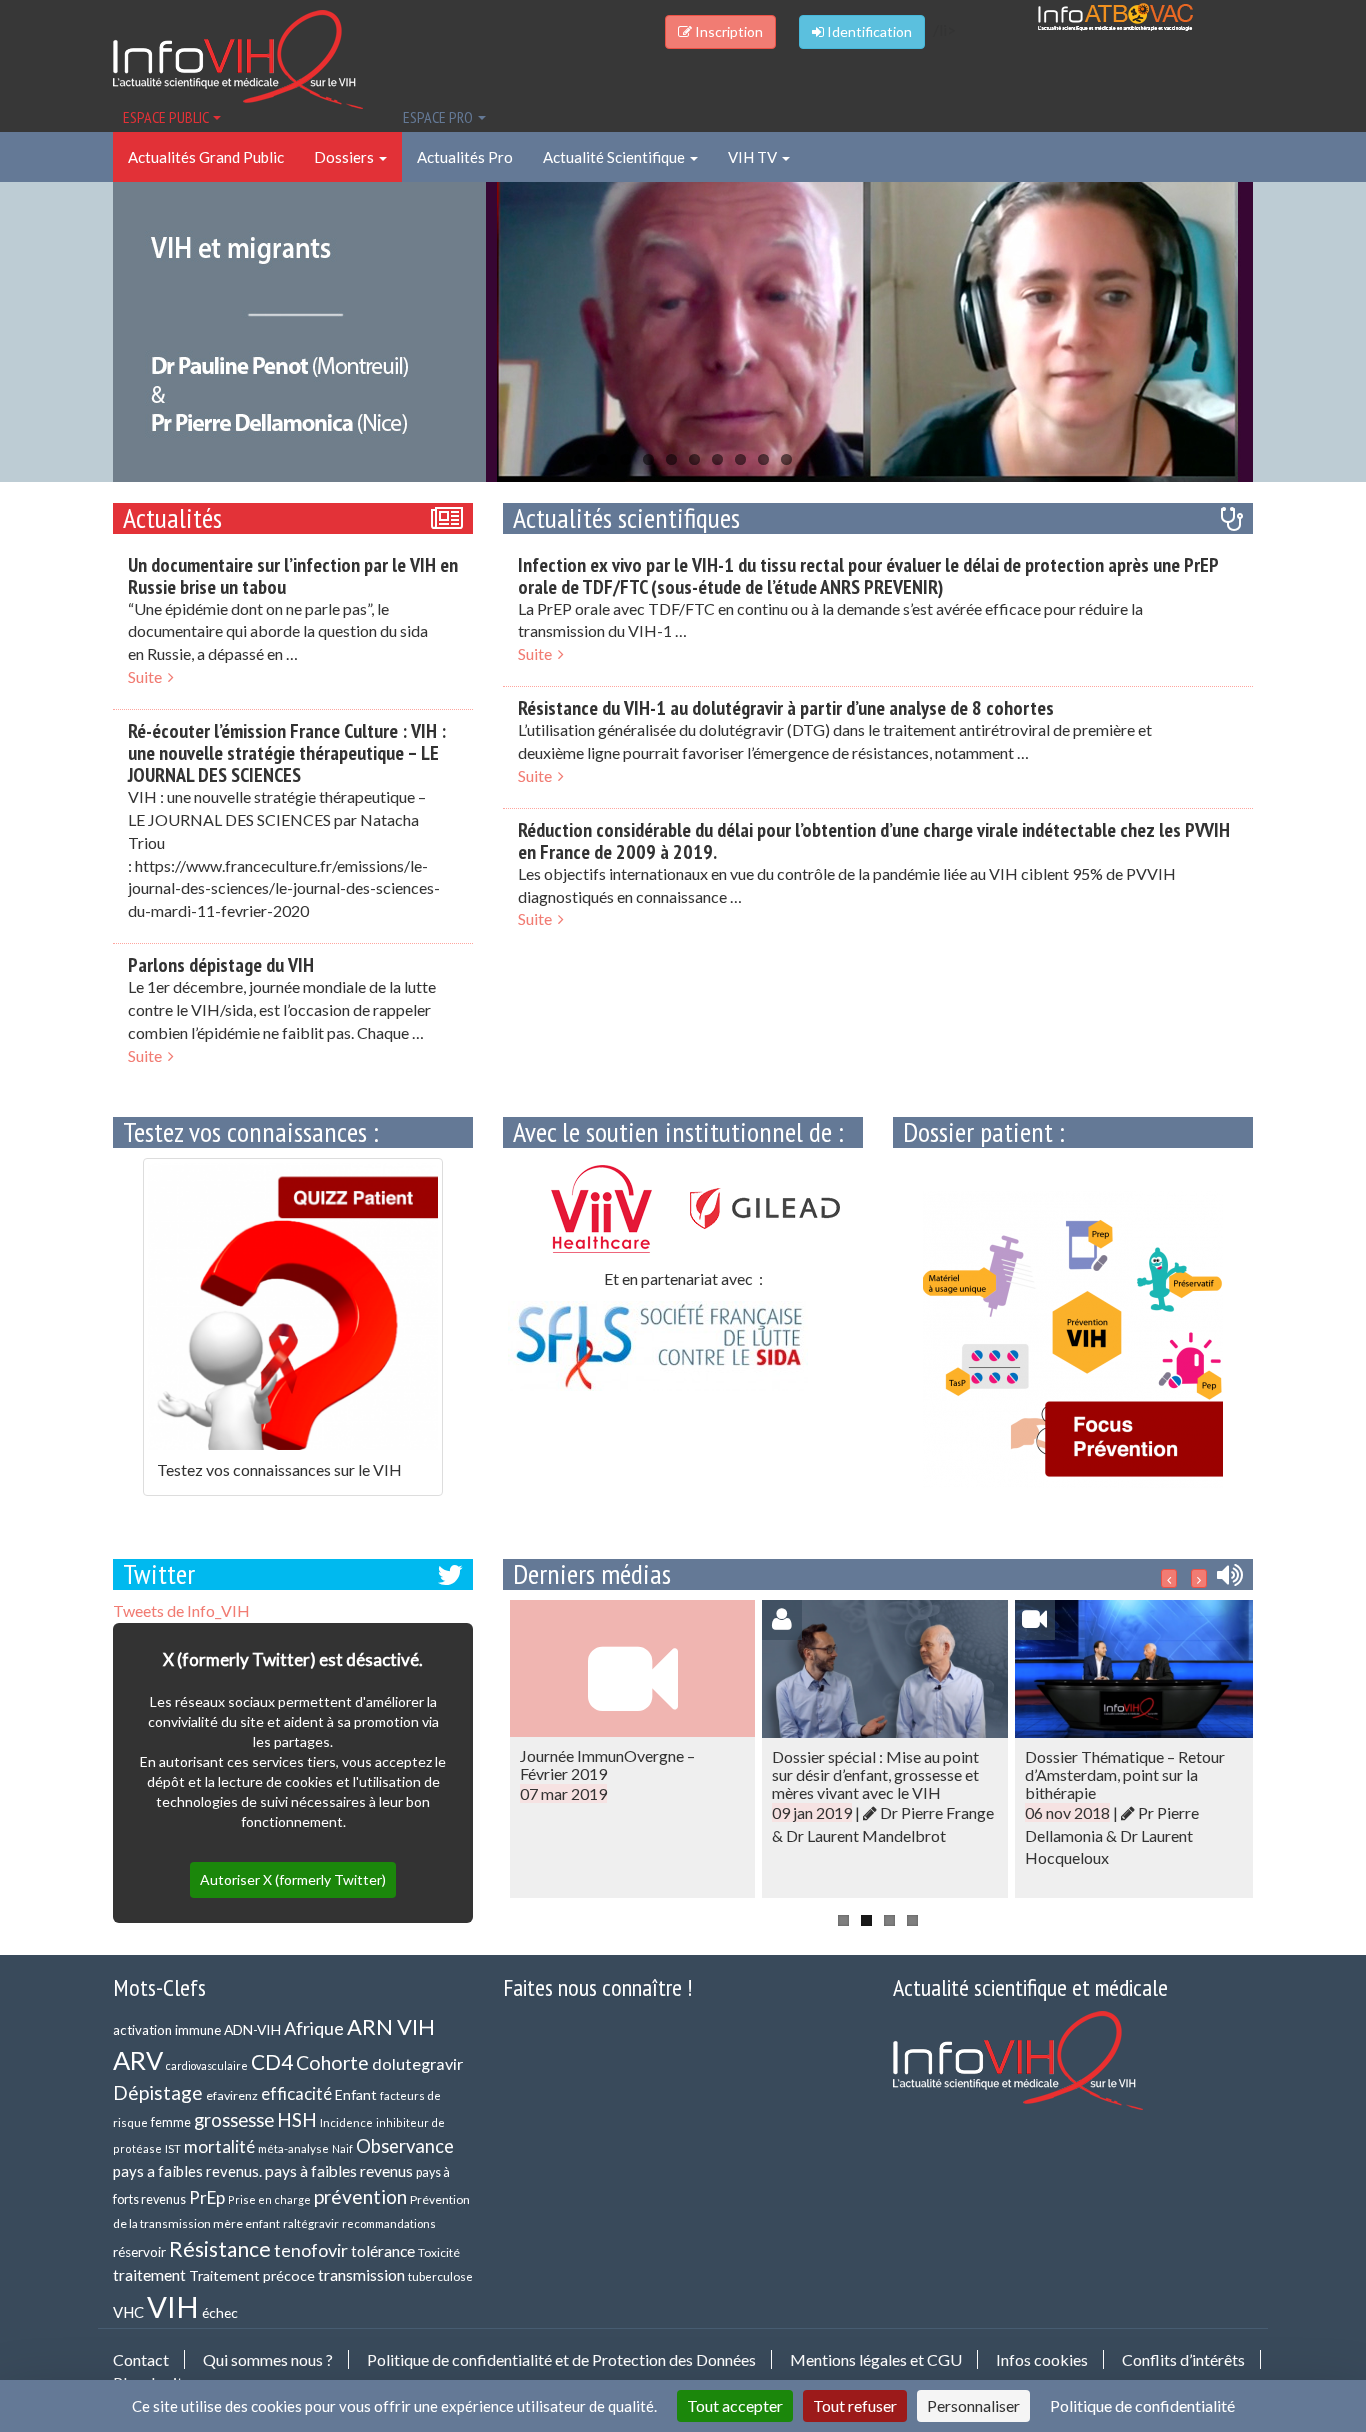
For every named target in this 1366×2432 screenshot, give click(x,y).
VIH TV (754, 157)
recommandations (389, 2223)
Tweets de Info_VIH (181, 1610)
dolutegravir (417, 2063)
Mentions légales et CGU (876, 2359)
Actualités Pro (465, 157)
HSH (297, 2119)
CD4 (272, 2061)
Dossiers (345, 157)
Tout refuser (855, 2405)
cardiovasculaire (207, 2065)
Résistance (220, 2248)
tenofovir (311, 2250)
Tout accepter (735, 2405)
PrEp (207, 2197)
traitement (149, 2275)
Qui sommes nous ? (268, 2359)
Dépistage (158, 2092)
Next (1288, 329)
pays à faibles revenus (339, 2171)
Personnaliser (973, 2405)
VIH (173, 2306)
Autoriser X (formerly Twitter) (293, 1879)
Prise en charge (269, 2199)
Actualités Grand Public (206, 157)
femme (171, 2122)
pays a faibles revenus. (187, 2171)
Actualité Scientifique (615, 157)
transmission (361, 2274)
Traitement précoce (252, 2275)
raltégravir (311, 2223)
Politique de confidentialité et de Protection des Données (561, 2359)
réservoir (139, 2252)
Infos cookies (1042, 2359)
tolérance (383, 2251)
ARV (138, 2060)
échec (220, 2312)
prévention (360, 2196)
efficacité (296, 2093)
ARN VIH (391, 2026)
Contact (141, 2359)
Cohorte (332, 2062)
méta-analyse (293, 2148)
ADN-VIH (252, 2029)
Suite (148, 676)
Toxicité (439, 2252)
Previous (78, 329)
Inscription (727, 31)
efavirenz (232, 2095)
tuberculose (440, 2276)
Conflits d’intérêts (1183, 2359)
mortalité (219, 2146)
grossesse (234, 2120)
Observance (405, 2146)
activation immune (167, 2030)
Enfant (356, 2094)
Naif (342, 2148)
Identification (868, 31)
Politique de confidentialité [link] (1142, 2405)
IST (173, 2148)
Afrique (314, 2028)
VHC (128, 2312)
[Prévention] (1073, 1339)
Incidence (346, 2122)
